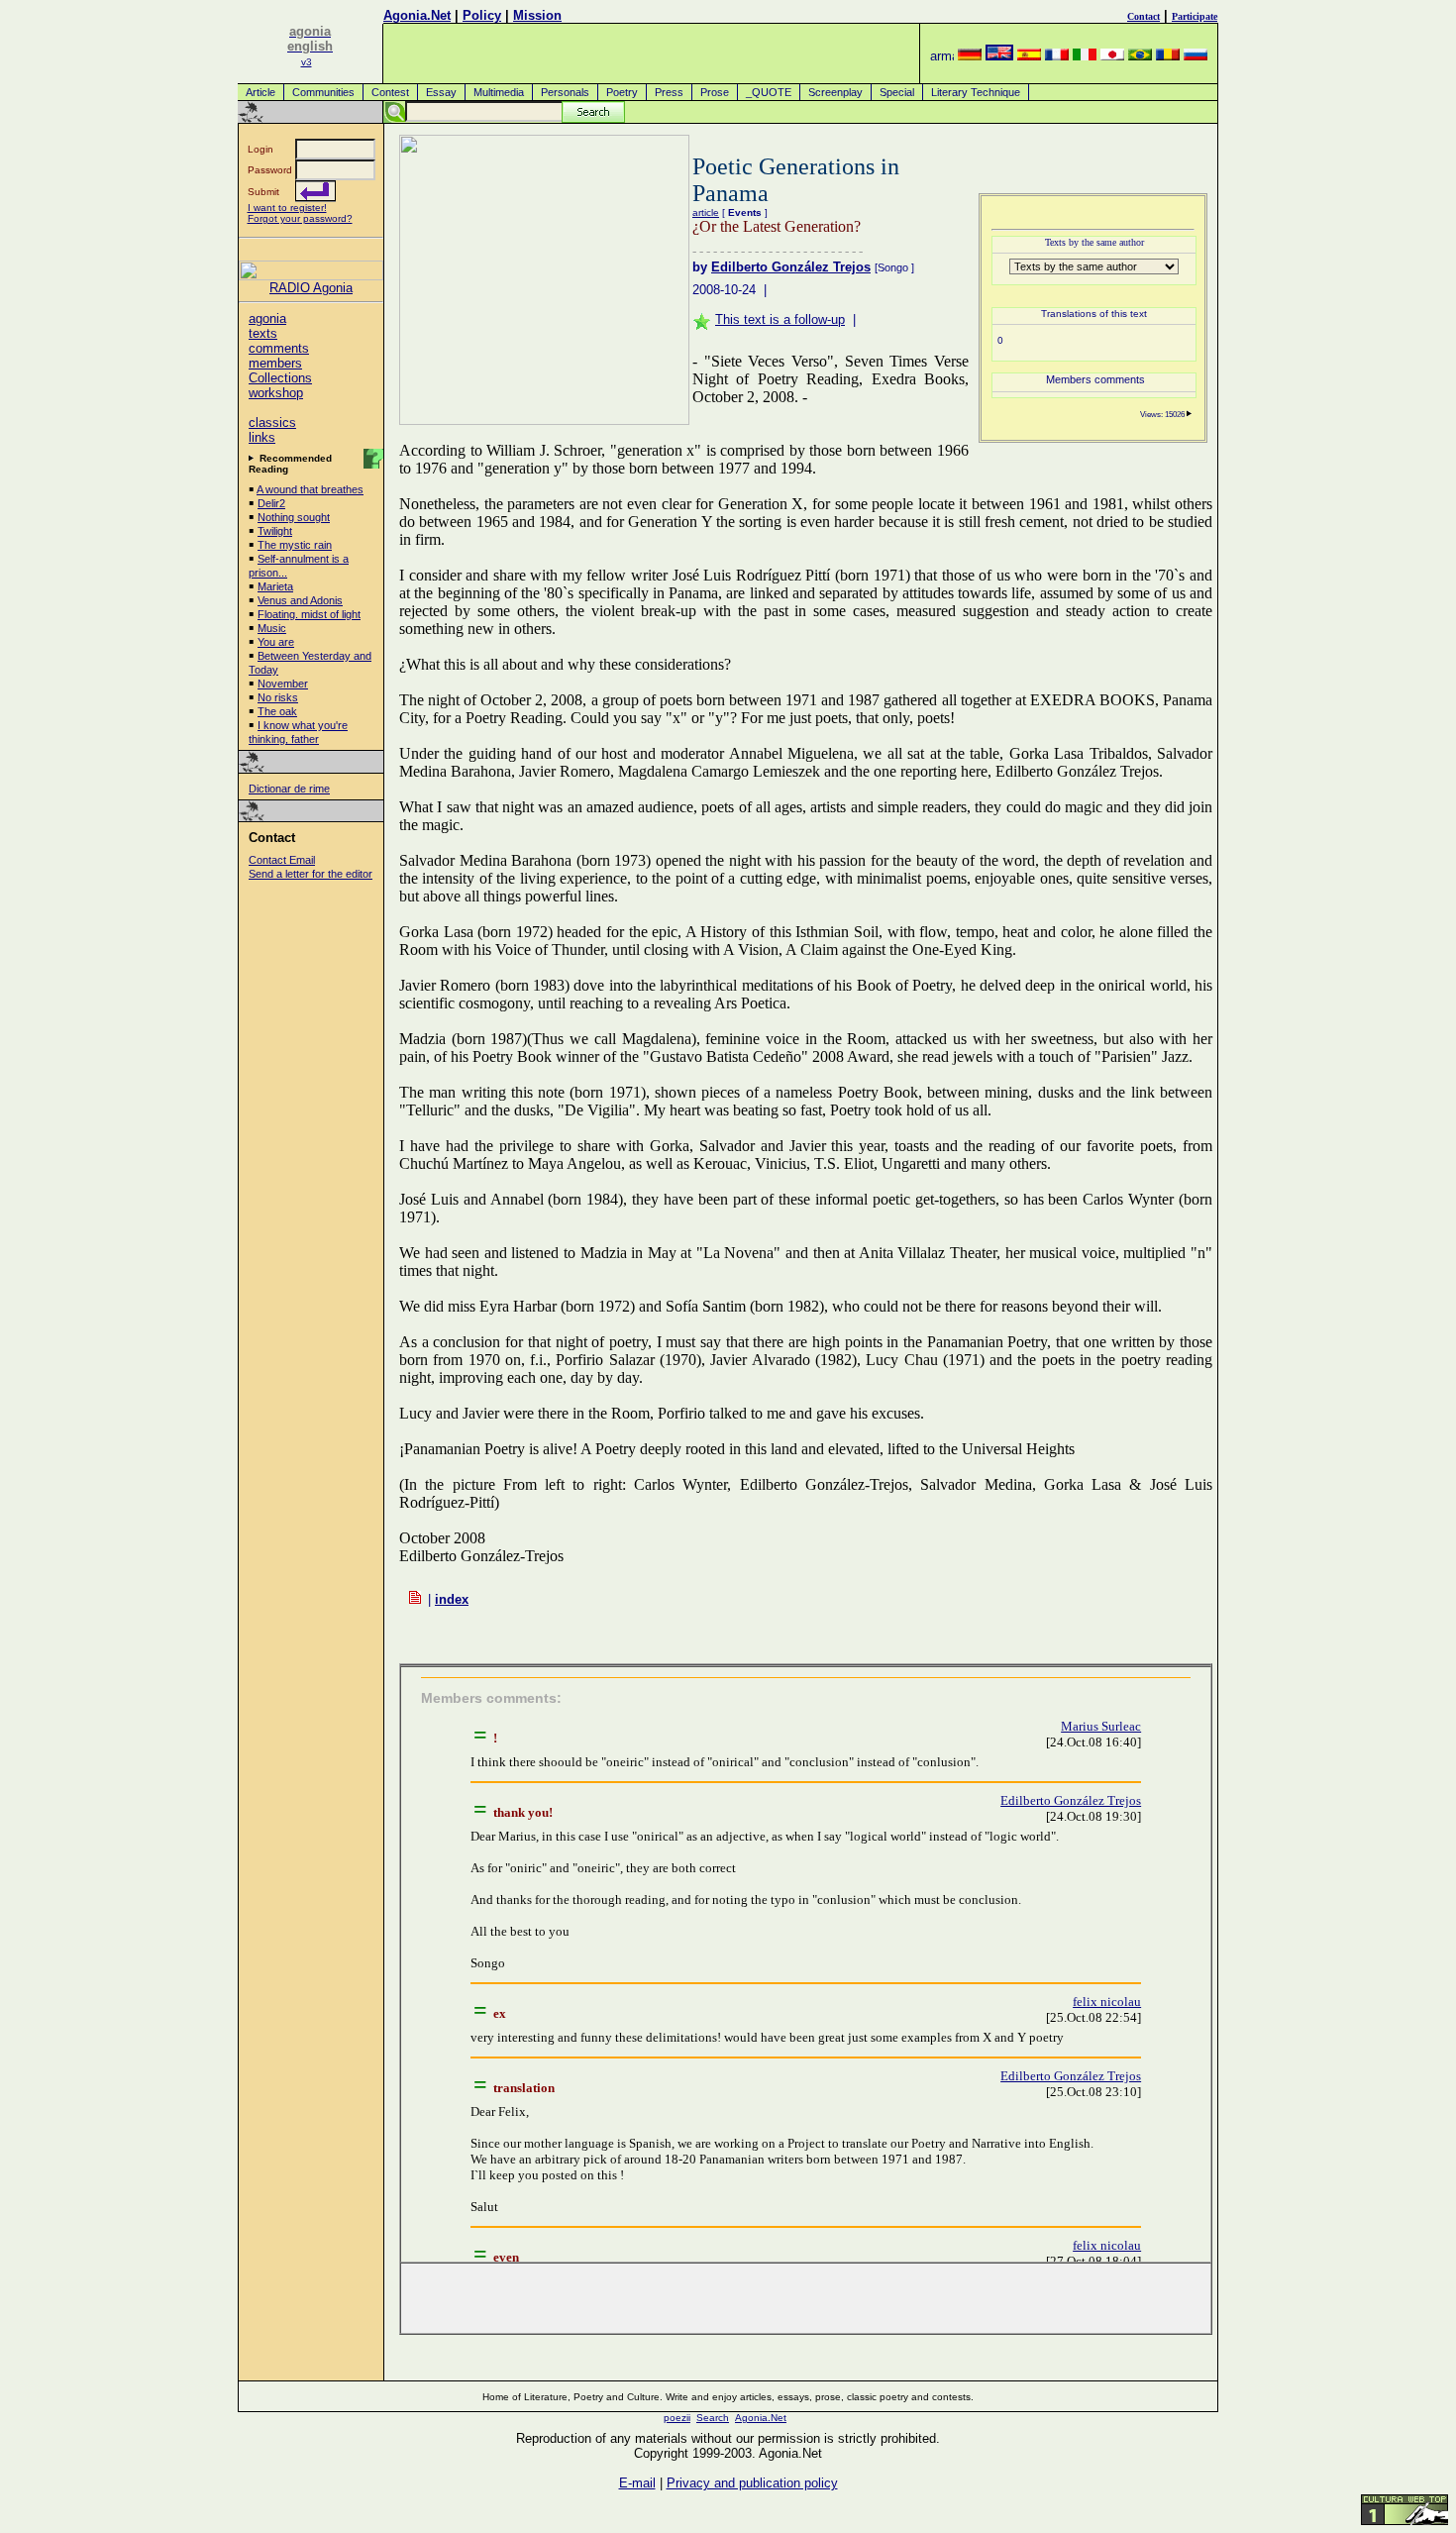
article (706, 212)
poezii (677, 2418)
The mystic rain (295, 545)
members (275, 363)
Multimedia (499, 92)
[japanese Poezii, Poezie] (1112, 56)
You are (276, 642)
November (283, 684)
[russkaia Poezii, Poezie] (1196, 56)
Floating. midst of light (309, 614)
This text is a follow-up (780, 319)
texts (263, 333)
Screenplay (835, 92)
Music (272, 628)
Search (713, 2418)
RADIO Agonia (311, 288)
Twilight (275, 531)
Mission (537, 15)
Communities (323, 92)
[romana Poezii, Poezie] (1168, 56)
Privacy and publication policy (752, 2483)
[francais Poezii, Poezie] (1057, 56)
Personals (565, 92)
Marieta (275, 586)
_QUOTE (769, 92)
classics (272, 422)
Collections (280, 378)
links (262, 437)
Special (897, 92)
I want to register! (287, 208)
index (452, 1599)
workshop (276, 393)
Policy (482, 15)
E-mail (637, 2483)
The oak (277, 711)
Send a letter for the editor (311, 874)
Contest (390, 92)
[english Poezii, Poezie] (999, 56)
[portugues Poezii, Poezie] (1140, 56)
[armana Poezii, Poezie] (942, 56)
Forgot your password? (300, 218)
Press (669, 92)
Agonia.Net (417, 15)
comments (279, 348)
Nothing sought (294, 517)
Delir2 (271, 503)
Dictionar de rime (289, 789)
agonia (267, 318)
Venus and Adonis (300, 600)
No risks (278, 697)
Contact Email (282, 860)
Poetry (622, 92)
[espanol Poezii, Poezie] (1029, 56)
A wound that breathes (310, 489)
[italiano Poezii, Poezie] (1085, 56)
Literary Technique (976, 92)
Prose (715, 92)
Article (260, 92)
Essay (441, 92)
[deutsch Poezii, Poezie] (970, 56)
